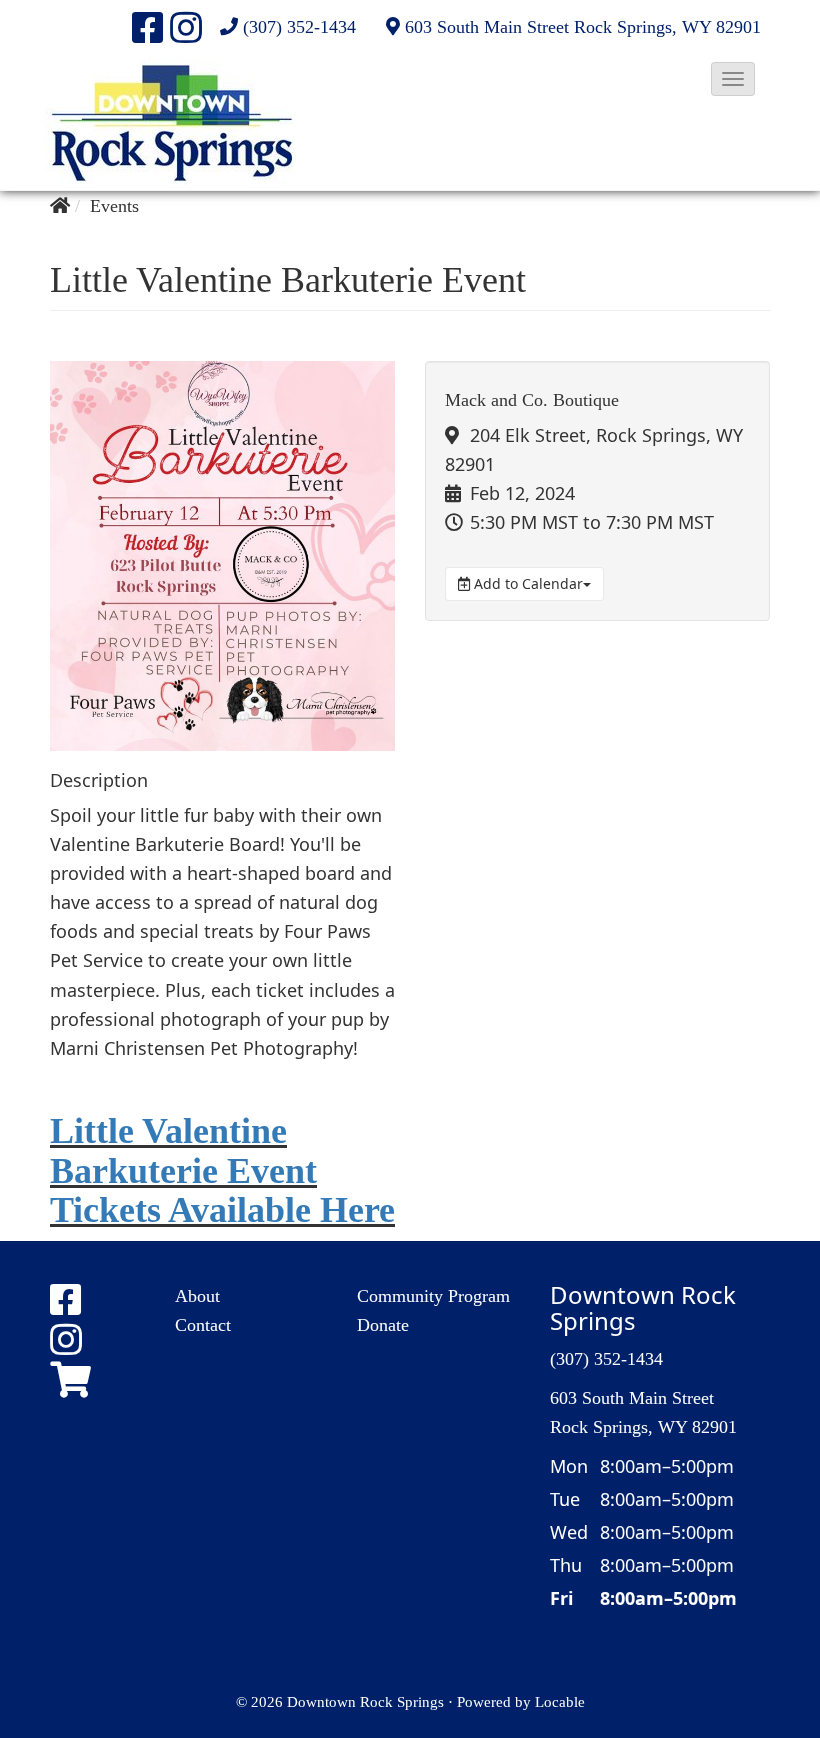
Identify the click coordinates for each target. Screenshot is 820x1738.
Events (114, 206)
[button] (733, 79)
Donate (383, 1325)
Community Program (433, 1296)
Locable (560, 1701)
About (197, 1296)
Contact (203, 1325)
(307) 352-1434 (299, 27)
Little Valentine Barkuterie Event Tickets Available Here (222, 1170)
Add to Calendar (526, 583)
